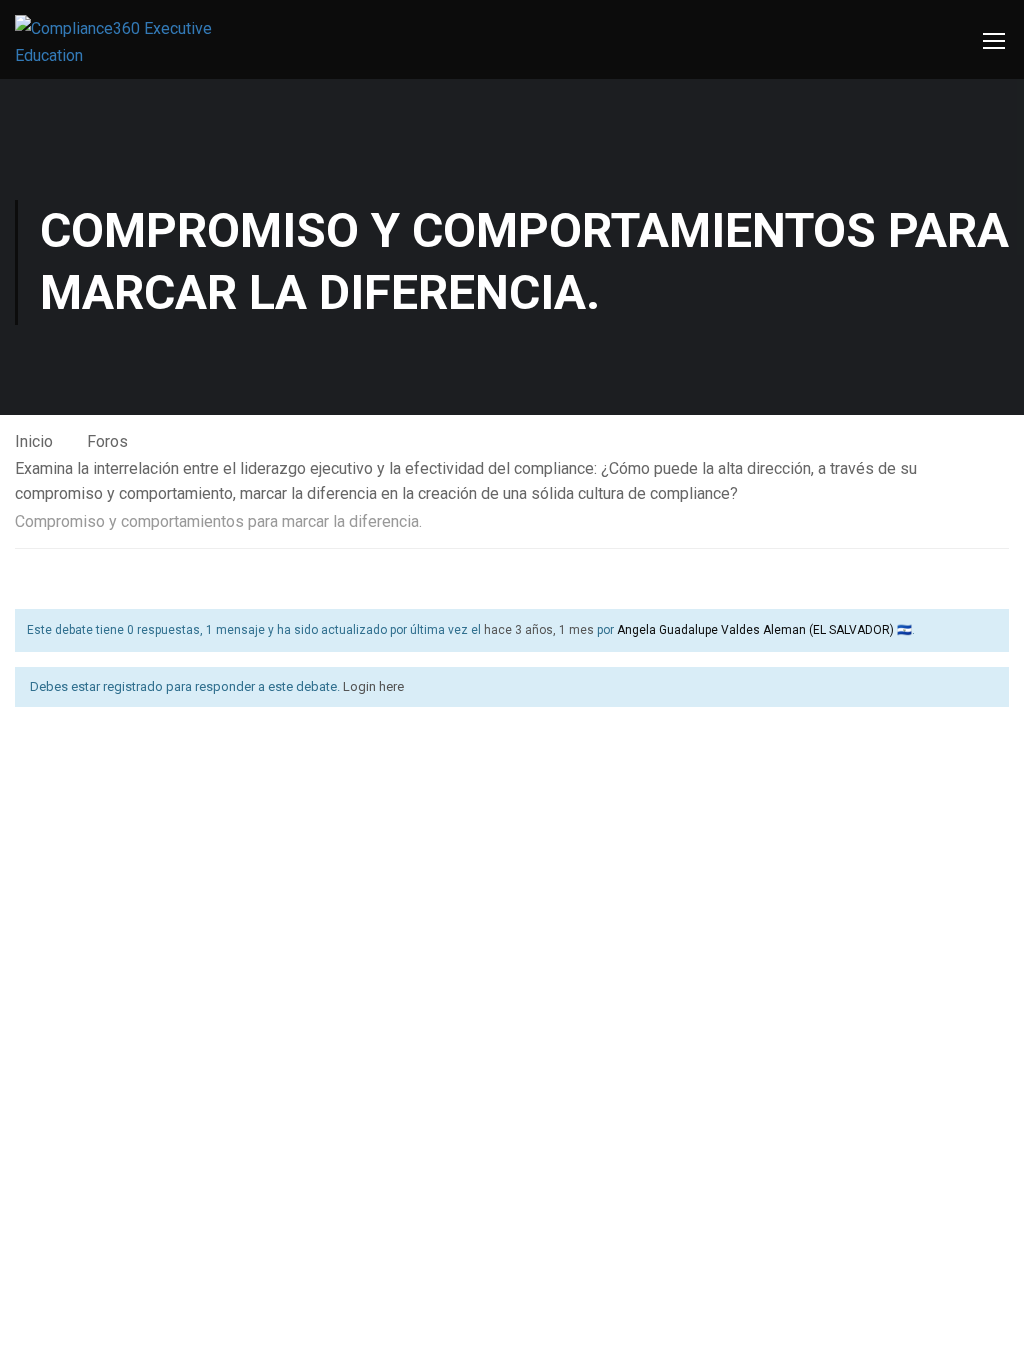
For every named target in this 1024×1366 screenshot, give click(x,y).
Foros (107, 441)
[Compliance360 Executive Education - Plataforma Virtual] (120, 42)
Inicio (34, 441)
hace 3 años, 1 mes (539, 630)
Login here (373, 686)
